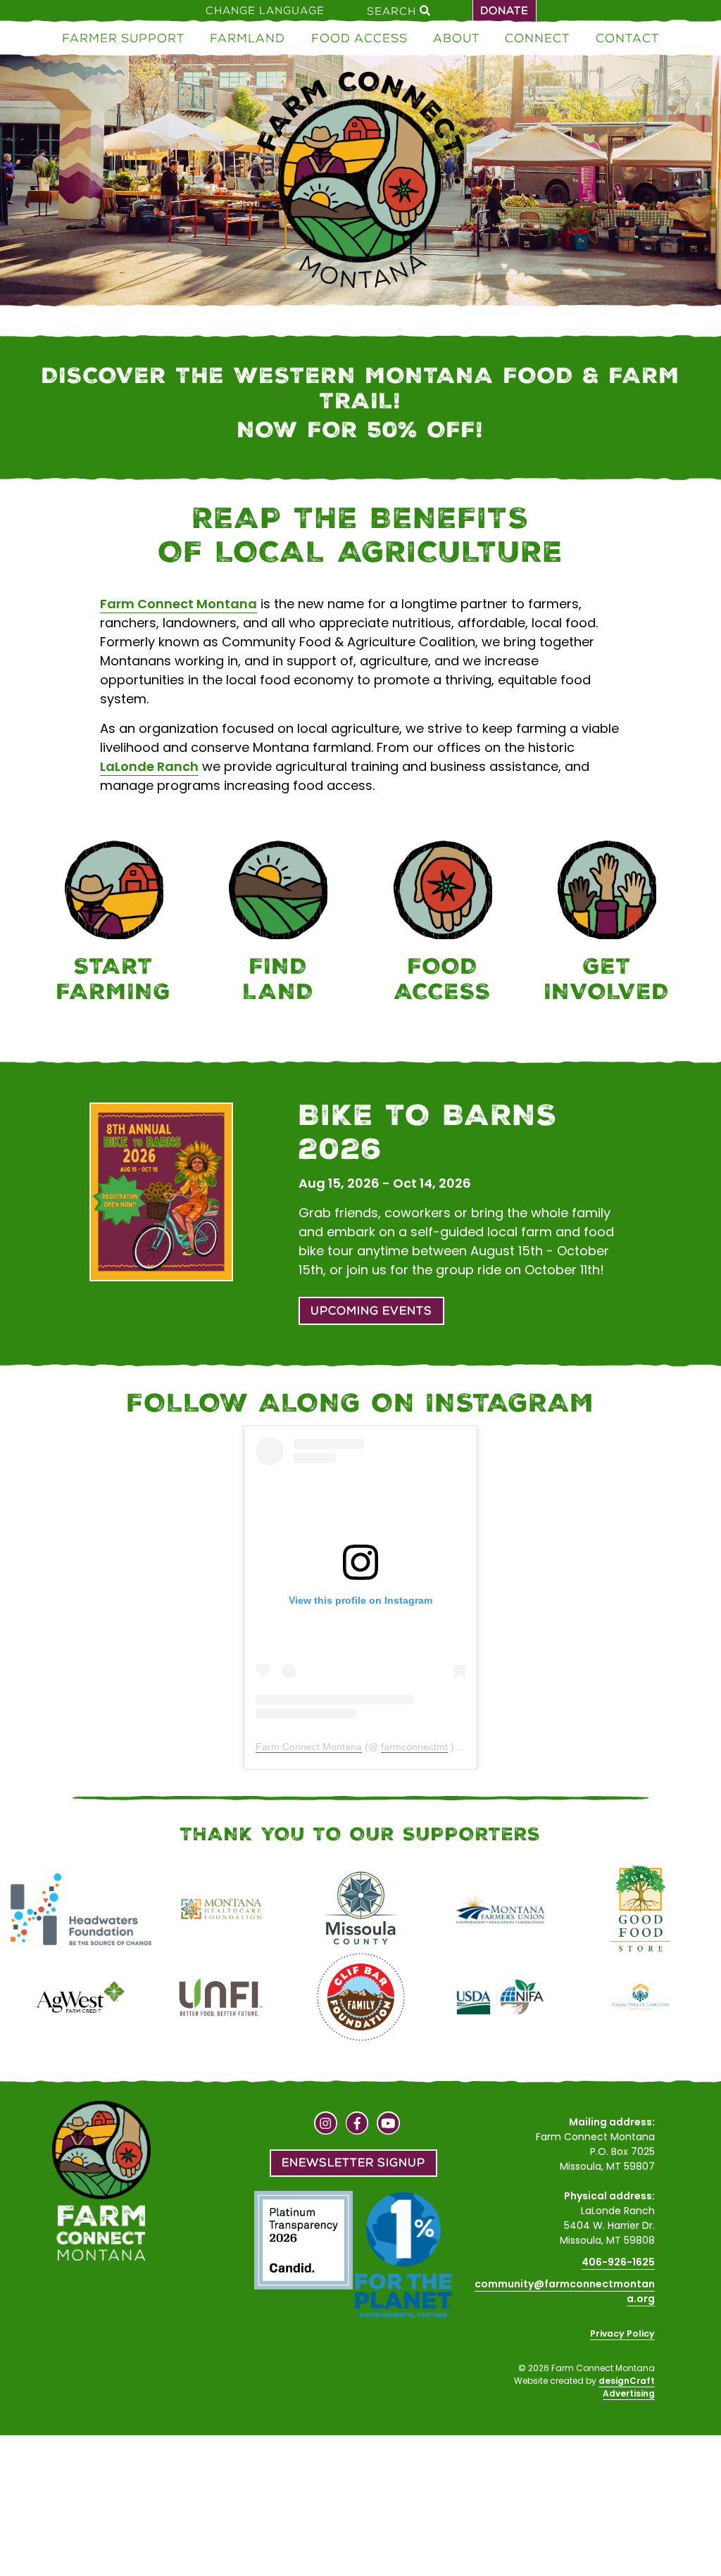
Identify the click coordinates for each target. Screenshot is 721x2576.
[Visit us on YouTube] (388, 2125)
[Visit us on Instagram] (326, 2125)
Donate (504, 11)
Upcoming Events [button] (371, 1311)
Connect (537, 38)
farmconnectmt (414, 1747)
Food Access (359, 38)
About (456, 38)
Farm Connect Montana (178, 604)
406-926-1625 (618, 2262)
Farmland (247, 38)
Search (393, 11)
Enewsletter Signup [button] (353, 2162)
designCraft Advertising (627, 2387)
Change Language (265, 11)
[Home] (360, 183)
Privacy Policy (622, 2333)
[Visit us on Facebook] (357, 2125)
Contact (627, 38)
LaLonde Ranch (149, 766)
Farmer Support (123, 38)
